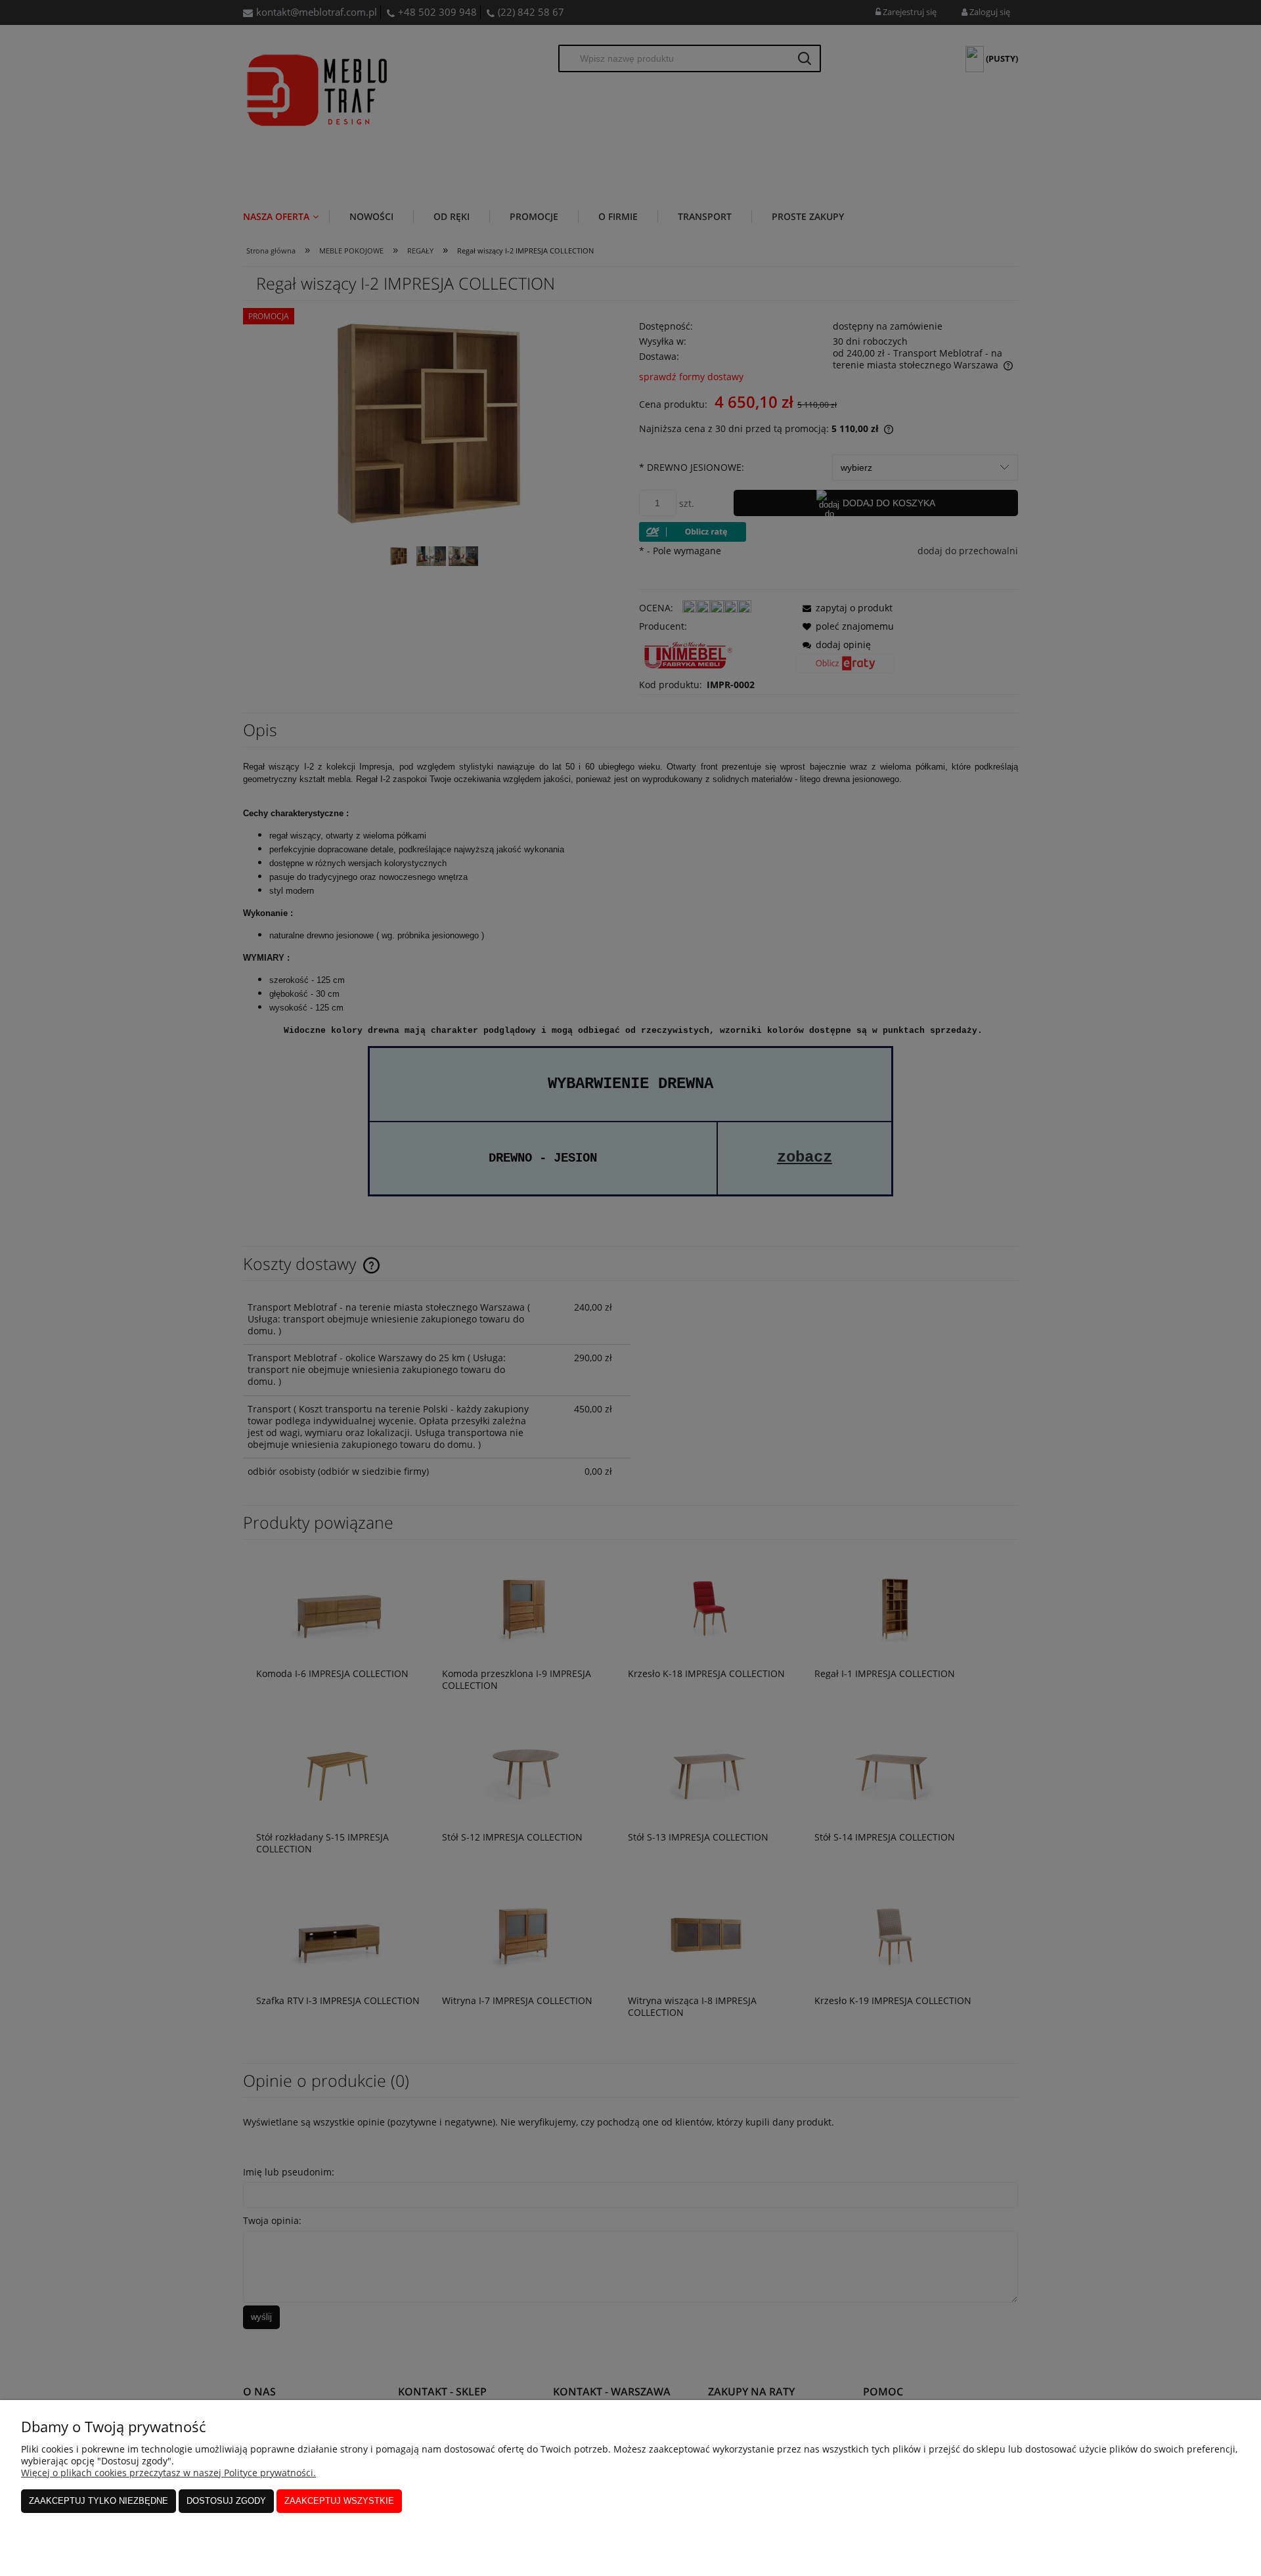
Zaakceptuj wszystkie (339, 2501)
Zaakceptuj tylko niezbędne (99, 2501)
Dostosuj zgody (226, 2501)
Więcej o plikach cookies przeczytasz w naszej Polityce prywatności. (168, 2473)
